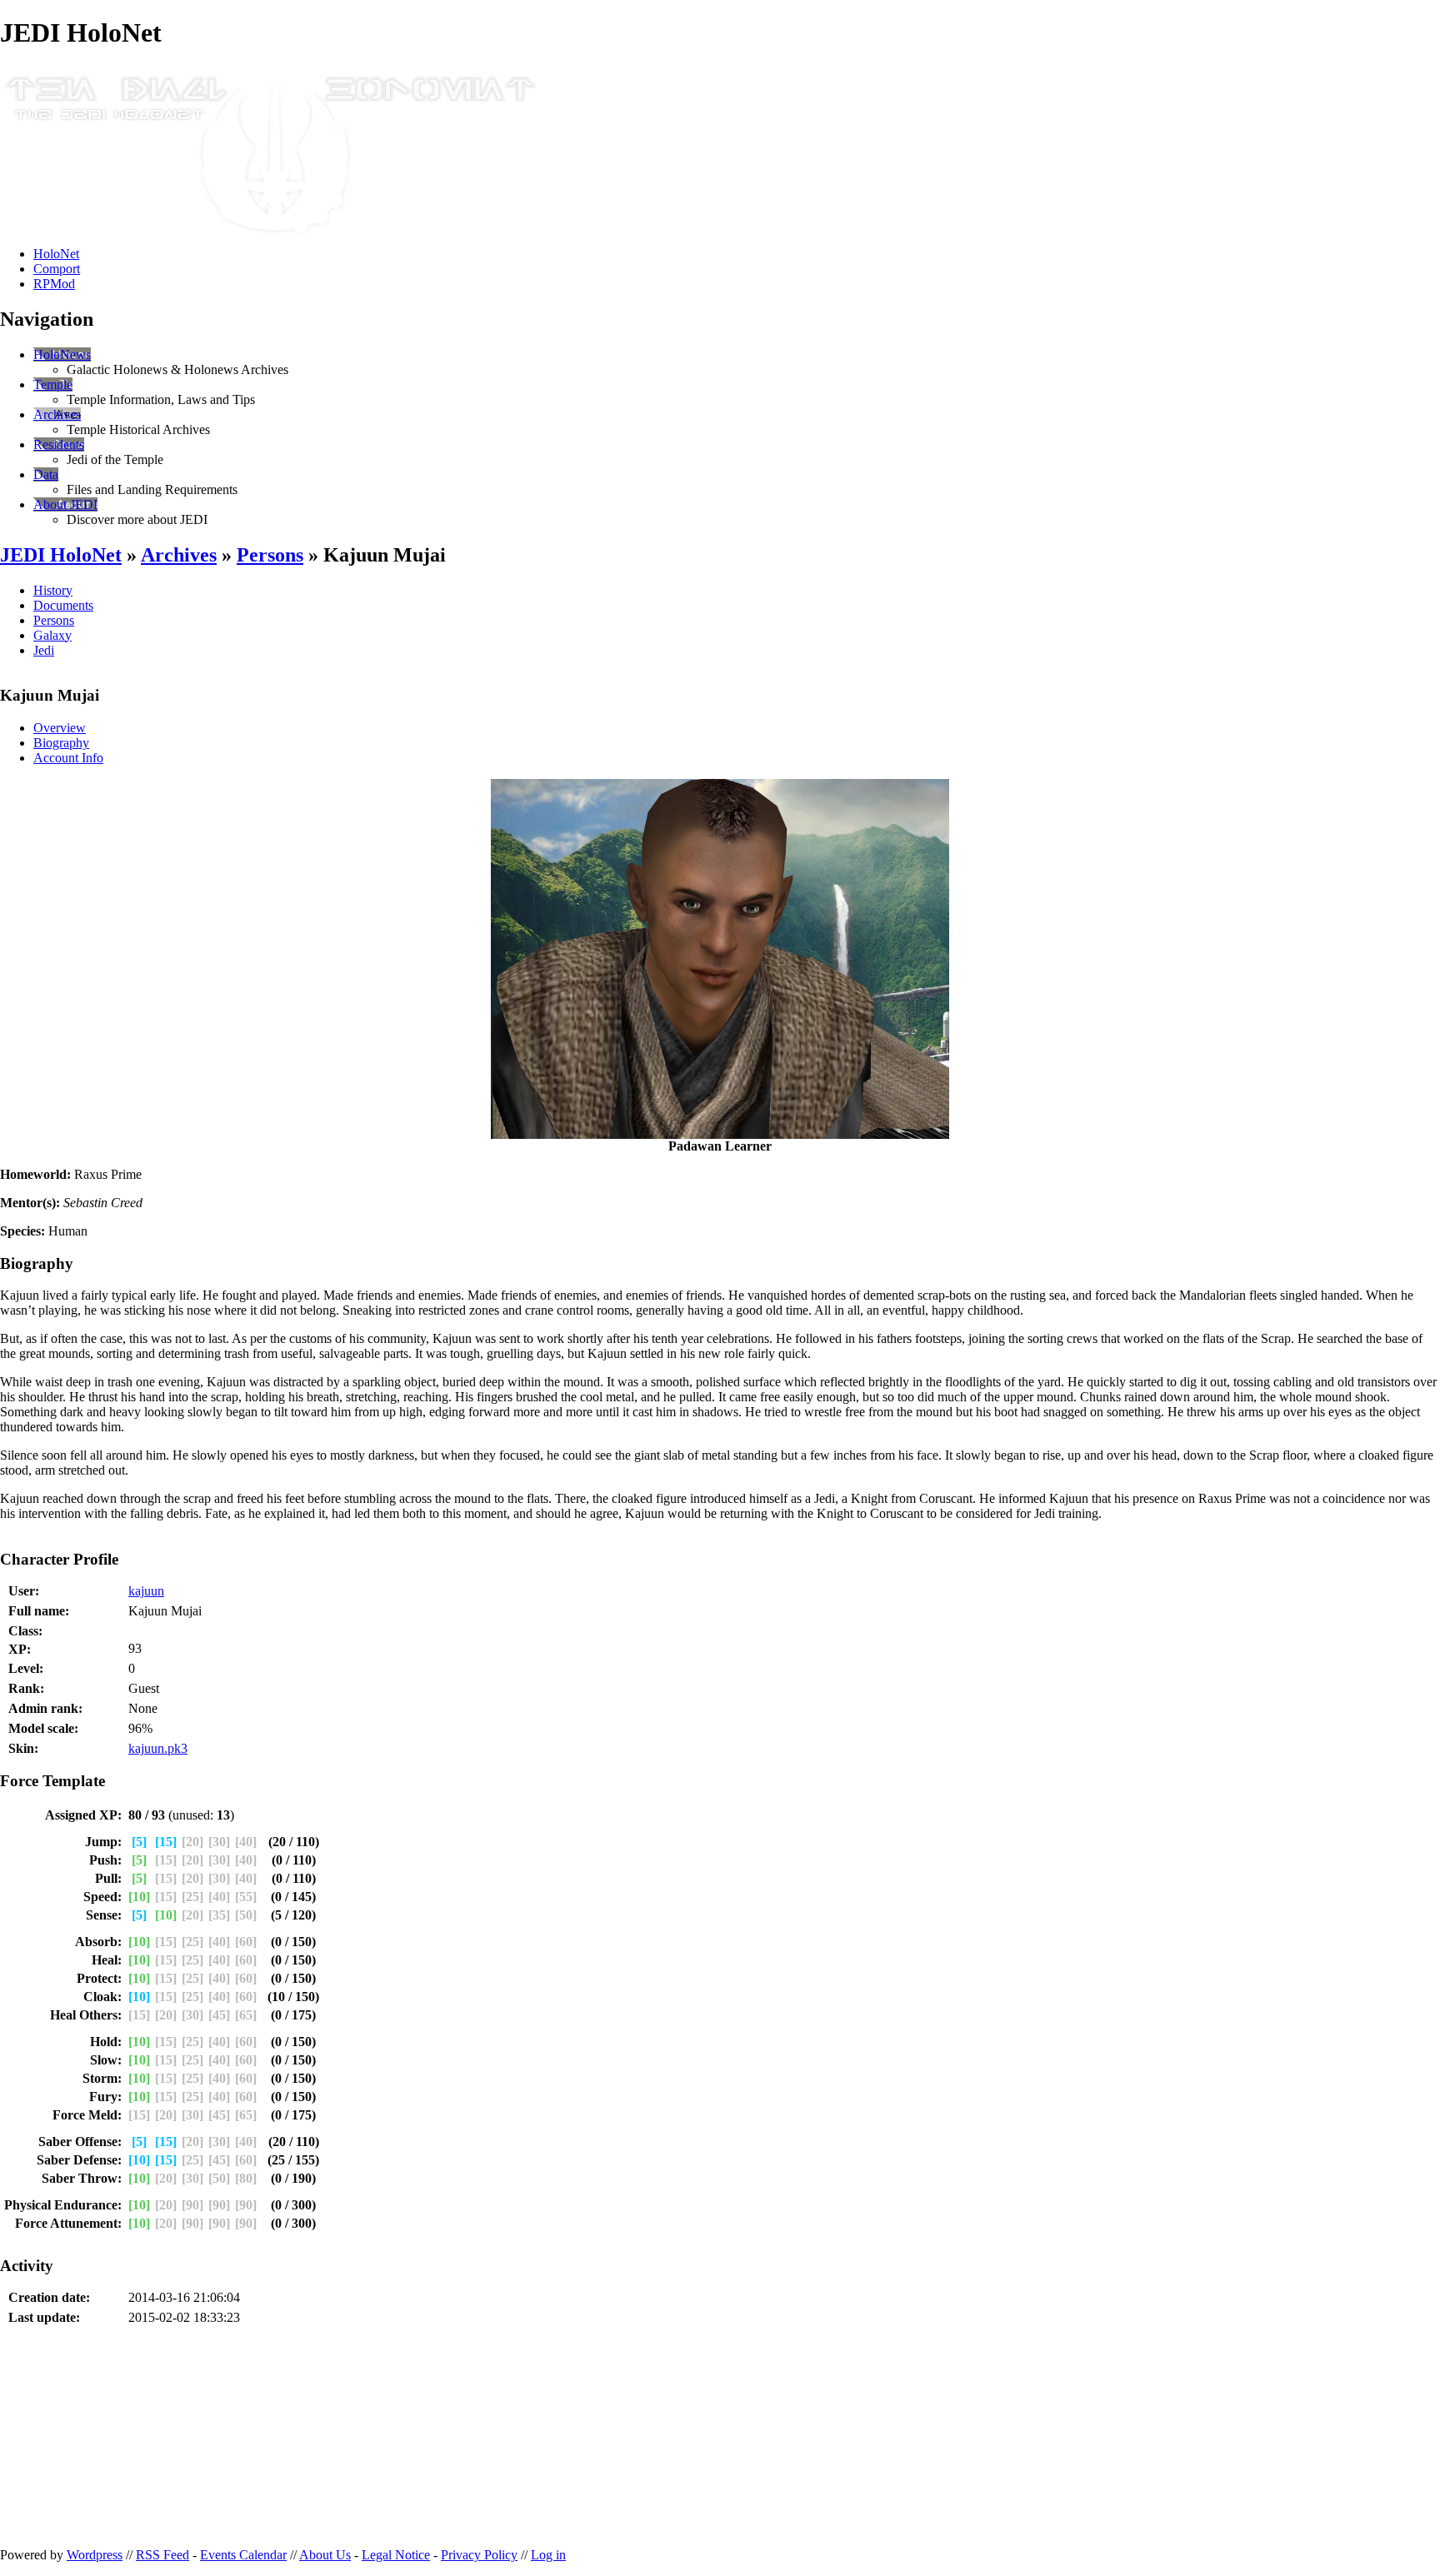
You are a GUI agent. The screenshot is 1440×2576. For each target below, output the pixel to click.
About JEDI (65, 504)
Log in (548, 2555)
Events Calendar (243, 2555)
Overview (60, 728)
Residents (59, 444)
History (53, 590)
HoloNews (62, 354)
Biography (61, 743)
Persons (270, 555)
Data (46, 474)
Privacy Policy (479, 2555)
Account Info (68, 758)
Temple (53, 384)
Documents (63, 605)
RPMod (54, 284)
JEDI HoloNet (61, 555)
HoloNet (56, 254)
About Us (325, 2555)
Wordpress (95, 2555)
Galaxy (52, 635)
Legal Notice (396, 2555)
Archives (57, 414)
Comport (57, 269)
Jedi (44, 650)
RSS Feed (162, 2555)
